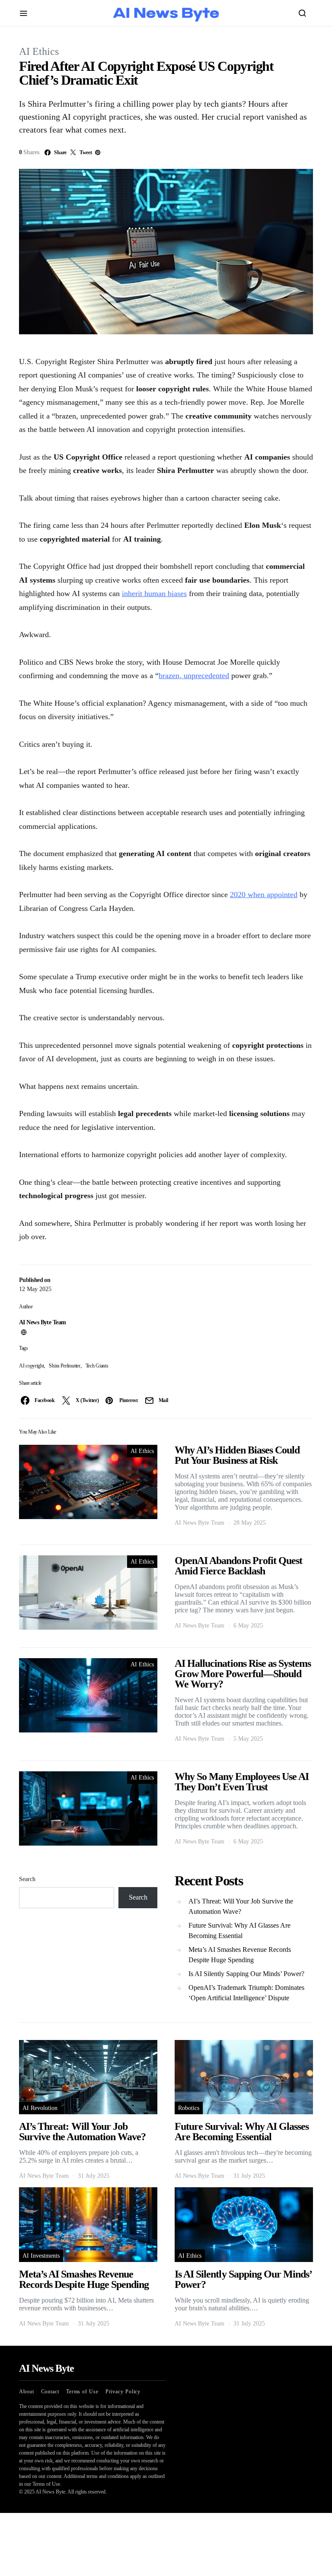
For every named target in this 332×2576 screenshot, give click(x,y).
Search (27, 1879)
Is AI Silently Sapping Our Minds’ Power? (246, 1974)
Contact (50, 2392)
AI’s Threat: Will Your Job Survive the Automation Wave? (241, 1906)
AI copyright (31, 1366)
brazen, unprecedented (194, 676)
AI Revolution (40, 2108)
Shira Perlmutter (64, 1366)
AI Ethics (39, 51)
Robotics (189, 2108)
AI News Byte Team (42, 1322)
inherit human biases (154, 593)
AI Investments (41, 2256)
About (27, 2392)
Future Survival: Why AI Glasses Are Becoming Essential (239, 1930)
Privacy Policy (123, 2392)
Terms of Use (82, 2392)
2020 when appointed (264, 895)
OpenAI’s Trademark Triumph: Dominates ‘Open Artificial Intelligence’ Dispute (246, 1993)
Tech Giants (97, 1366)
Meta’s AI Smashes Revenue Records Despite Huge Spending (240, 1955)
